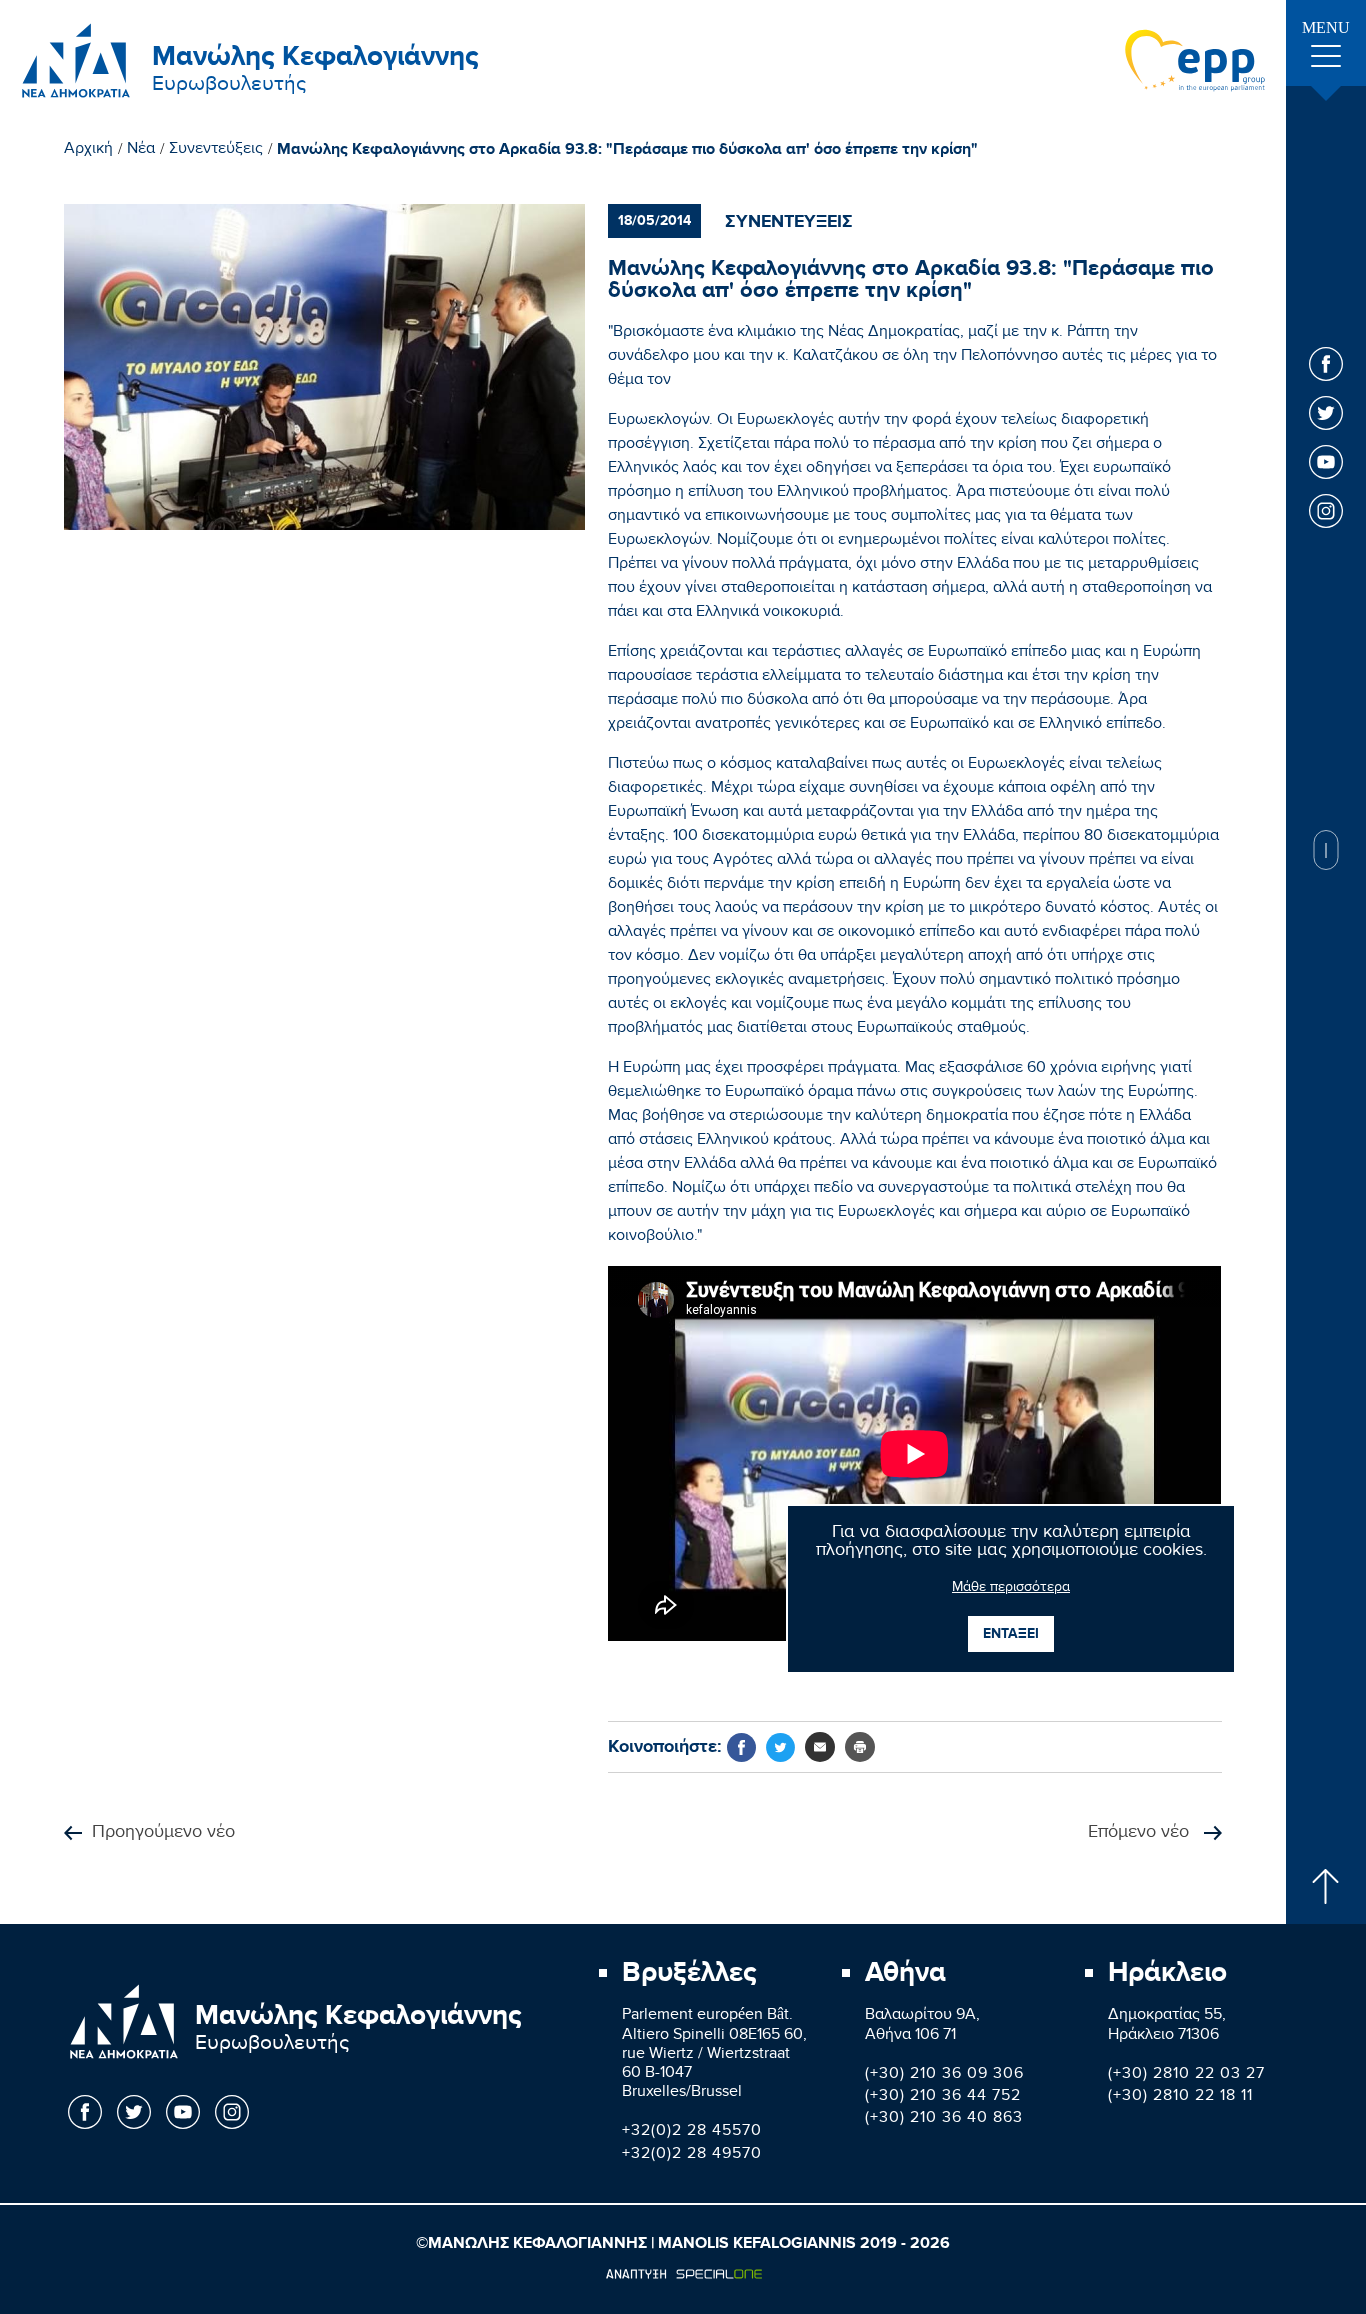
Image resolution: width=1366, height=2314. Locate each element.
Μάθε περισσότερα (1011, 1589)
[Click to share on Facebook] (741, 1747)
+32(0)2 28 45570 (692, 2132)
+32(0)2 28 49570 (692, 2155)
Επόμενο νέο (1141, 1833)
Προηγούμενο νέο (163, 1833)
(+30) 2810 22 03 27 (1186, 2075)
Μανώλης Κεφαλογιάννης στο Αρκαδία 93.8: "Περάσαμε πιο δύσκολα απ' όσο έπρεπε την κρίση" (627, 150)
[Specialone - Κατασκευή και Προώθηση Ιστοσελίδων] (683, 2274)
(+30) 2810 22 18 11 (1180, 2097)
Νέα (141, 151)
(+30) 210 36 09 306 (944, 2075)
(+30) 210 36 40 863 (944, 2119)
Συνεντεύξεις (216, 151)
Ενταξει (1011, 1633)
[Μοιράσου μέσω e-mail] (820, 1747)
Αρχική (88, 151)
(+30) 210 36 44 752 (943, 2097)
